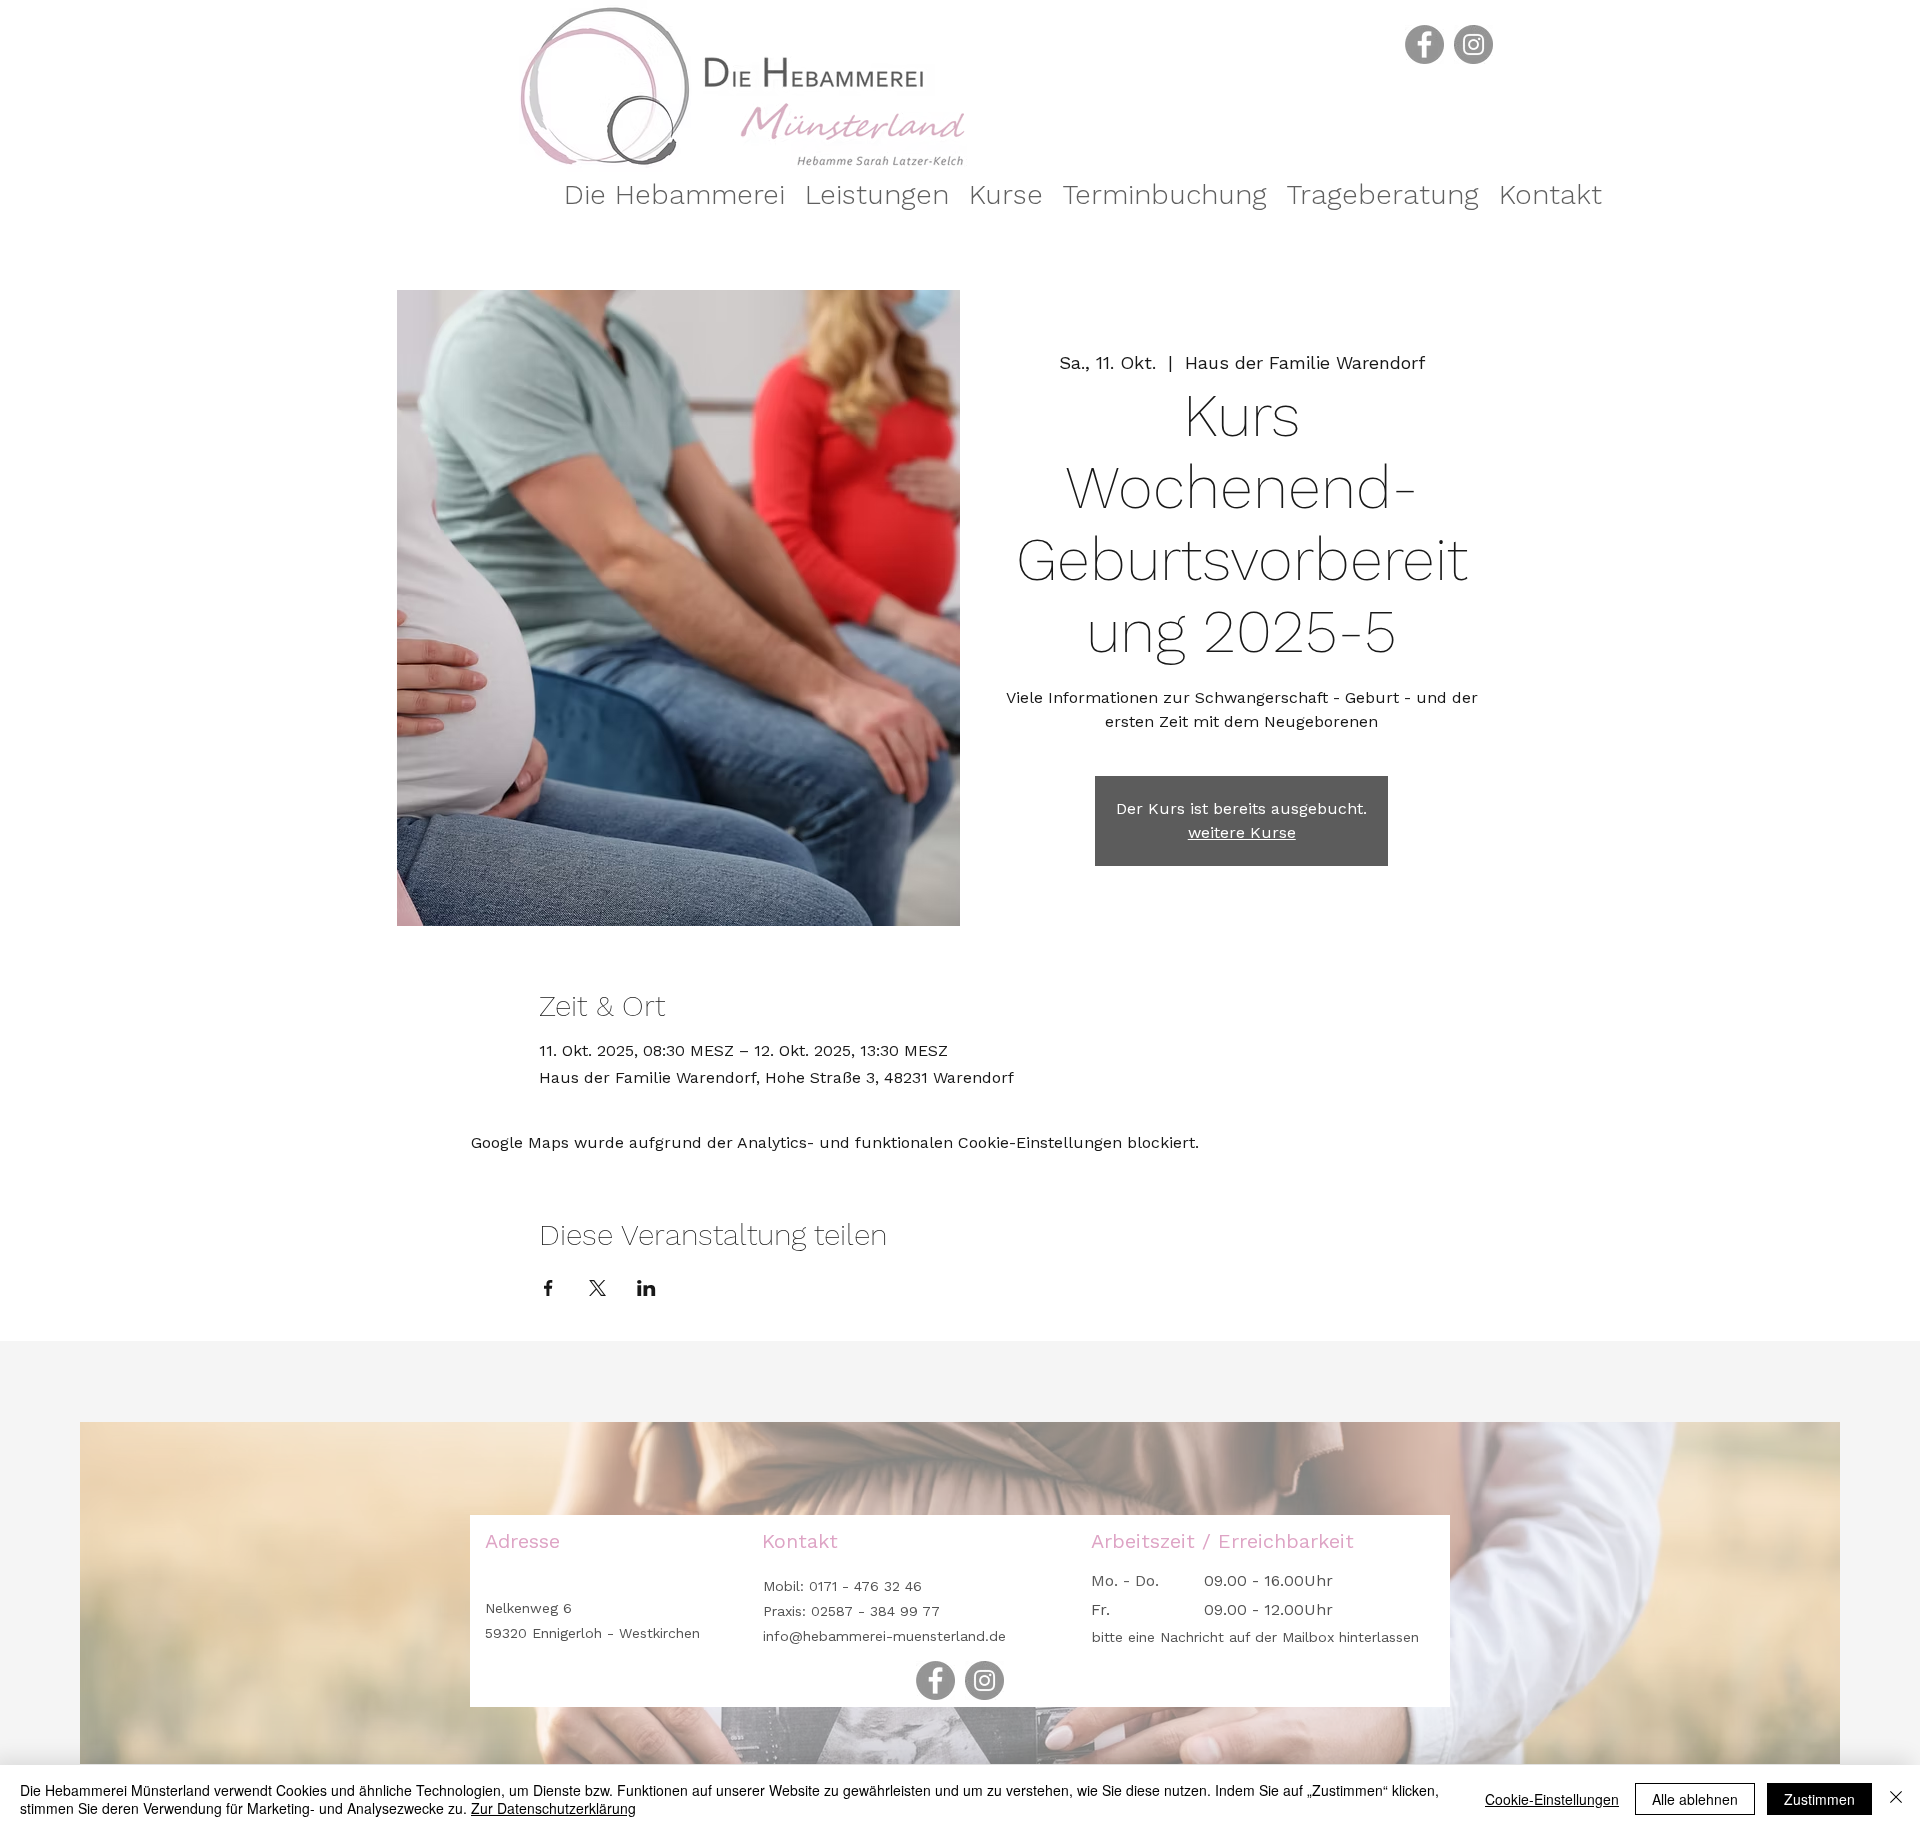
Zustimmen (1819, 1799)
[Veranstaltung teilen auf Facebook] (548, 1288)
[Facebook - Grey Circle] (1424, 44)
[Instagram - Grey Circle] (1473, 44)
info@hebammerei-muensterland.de (884, 1636)
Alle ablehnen (1695, 1799)
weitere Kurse (1242, 832)
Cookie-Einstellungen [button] (1552, 1799)
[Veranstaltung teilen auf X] (597, 1288)
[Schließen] (1896, 1799)
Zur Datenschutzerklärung (553, 1808)
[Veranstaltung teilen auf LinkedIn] (646, 1288)
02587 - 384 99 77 (875, 1611)
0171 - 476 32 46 (863, 1586)
